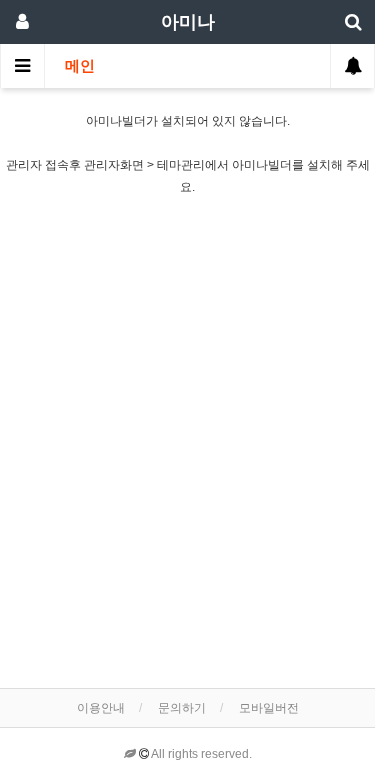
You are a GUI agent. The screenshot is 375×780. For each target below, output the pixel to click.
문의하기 (182, 708)
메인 (80, 66)
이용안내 (101, 708)
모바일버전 (269, 708)
